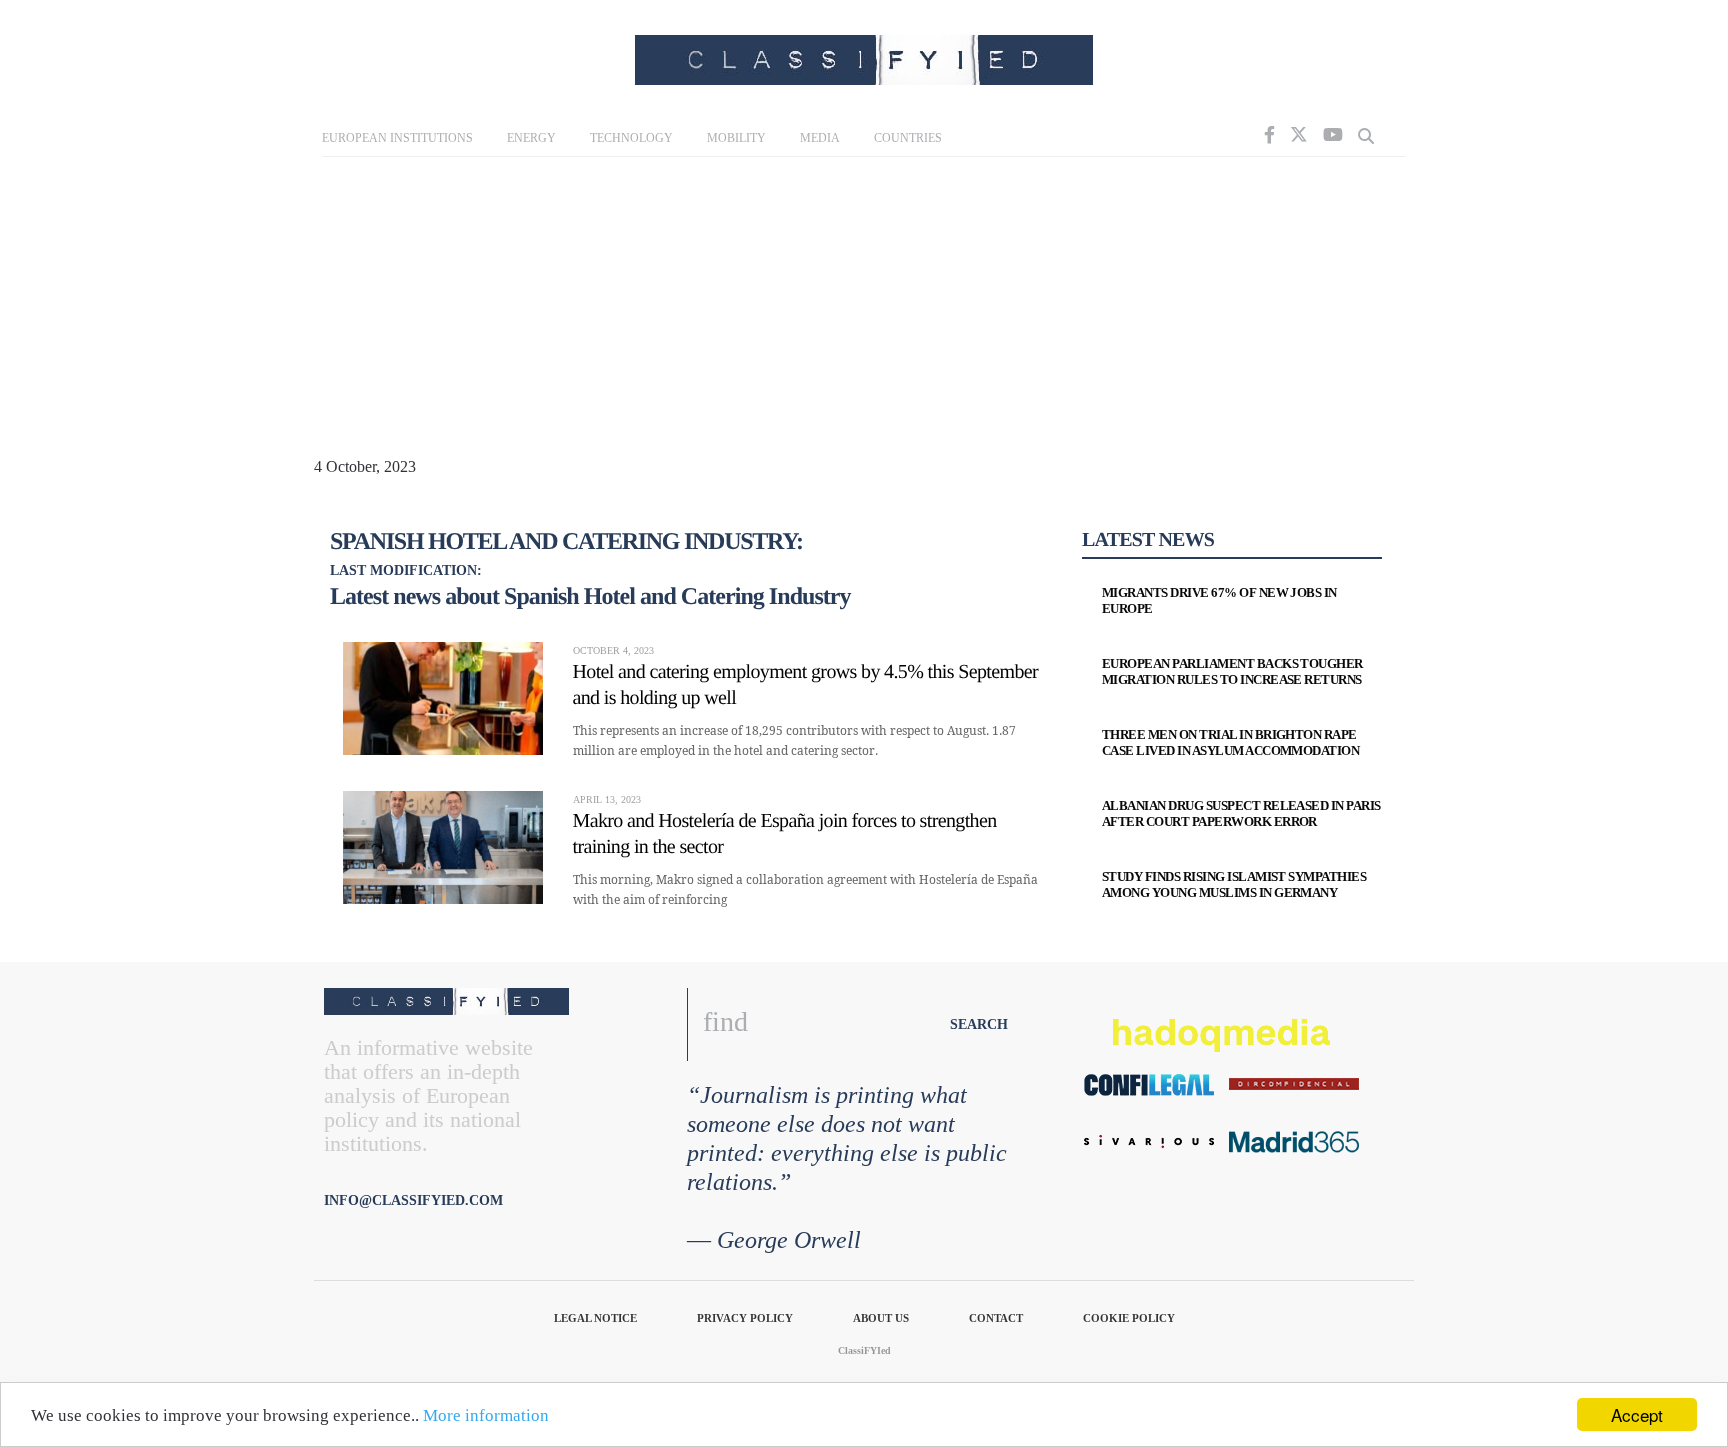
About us (881, 1318)
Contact (996, 1318)
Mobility (736, 138)
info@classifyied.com (413, 1200)
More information (486, 1415)
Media (820, 138)
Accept (1637, 1414)
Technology (631, 138)
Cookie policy (1129, 1318)
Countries (908, 138)
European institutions (397, 138)
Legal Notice (595, 1318)
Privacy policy (745, 1318)
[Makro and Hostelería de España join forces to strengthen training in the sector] (443, 847)
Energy (531, 138)
